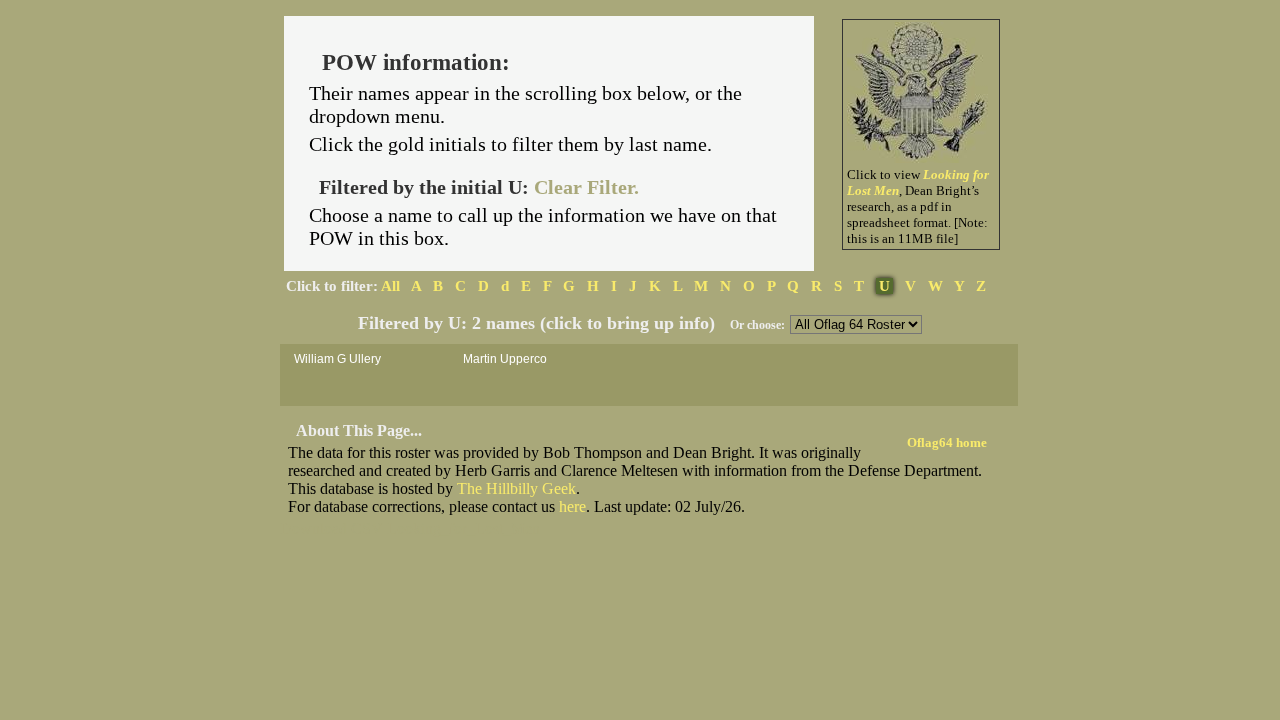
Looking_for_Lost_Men (463, 528)
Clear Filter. (586, 187)
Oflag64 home (947, 442)
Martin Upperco (505, 359)
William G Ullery (337, 359)
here (572, 506)
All (390, 286)
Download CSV (331, 528)
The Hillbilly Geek (516, 488)
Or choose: (757, 325)
